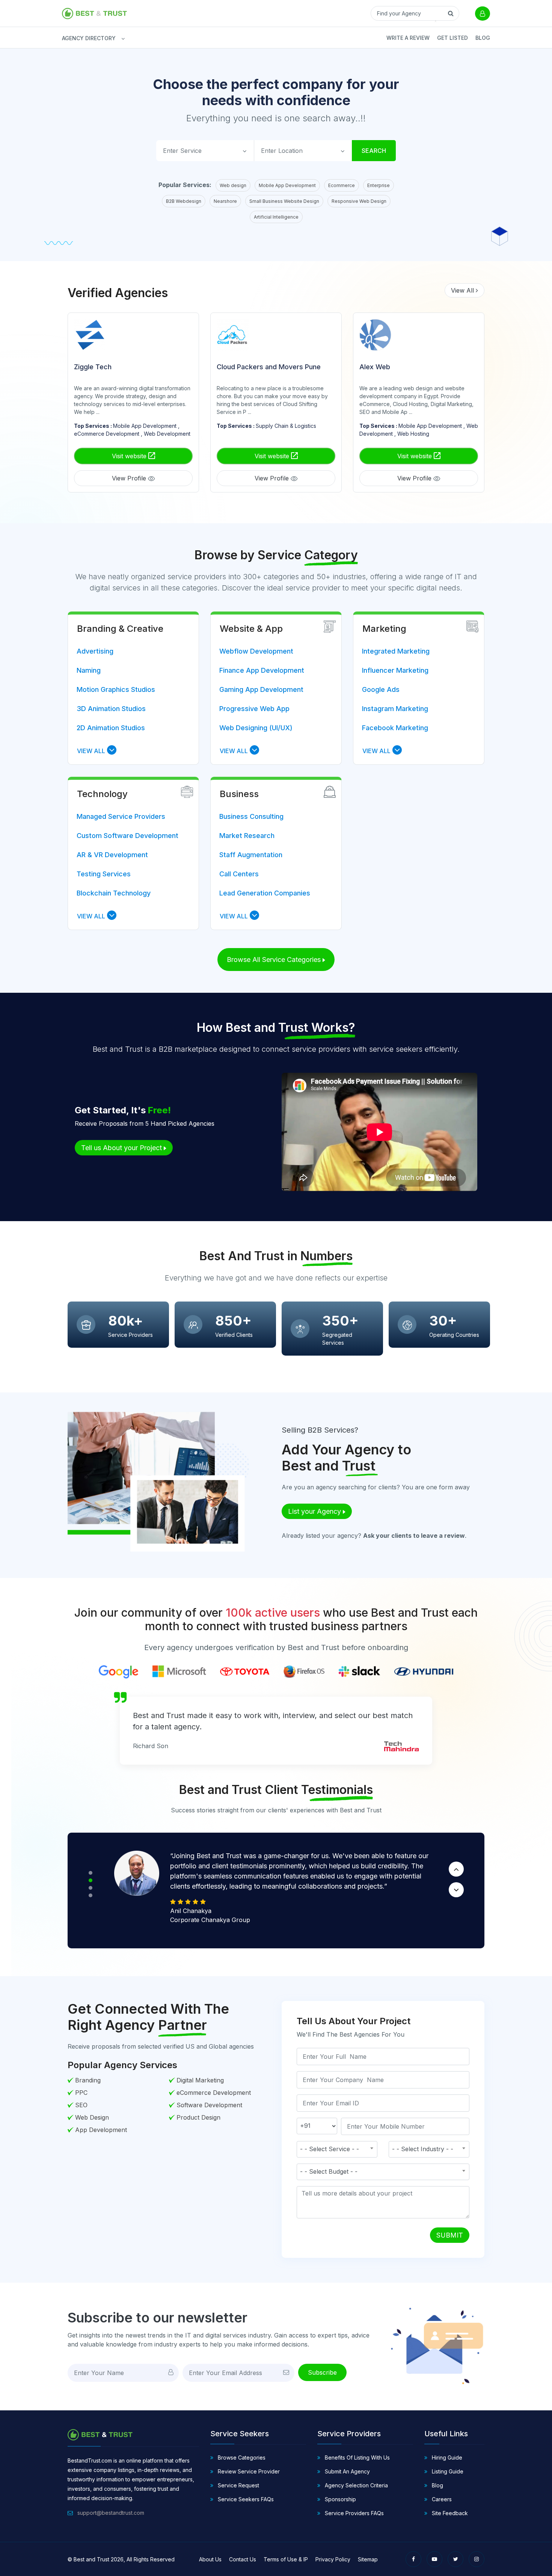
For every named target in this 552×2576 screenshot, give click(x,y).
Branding (88, 2080)
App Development (101, 2130)
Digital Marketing (200, 2080)
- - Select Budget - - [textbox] (329, 2171)
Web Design (92, 2117)
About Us (210, 2559)
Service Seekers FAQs (245, 2499)
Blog (483, 38)
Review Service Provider (248, 2471)
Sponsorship (340, 2499)
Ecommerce (342, 185)
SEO (81, 2105)
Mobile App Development (287, 185)
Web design (233, 185)
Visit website (130, 456)
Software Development (209, 2105)
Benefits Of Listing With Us (357, 2457)
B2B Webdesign (184, 201)
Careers (441, 2499)
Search (374, 151)
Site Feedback (449, 2513)
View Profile (130, 478)
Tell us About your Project (122, 1148)
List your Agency (315, 1511)
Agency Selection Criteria (356, 2485)
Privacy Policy (333, 2559)
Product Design (198, 2117)
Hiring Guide (446, 2457)
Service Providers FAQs (354, 2513)
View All (463, 290)
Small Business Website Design (284, 201)
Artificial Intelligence (276, 217)
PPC (81, 2093)
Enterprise (379, 185)
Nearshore (225, 201)
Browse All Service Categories (275, 960)
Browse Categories (241, 2457)
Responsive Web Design (359, 201)
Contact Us (243, 2559)
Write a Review (408, 38)
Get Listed (452, 38)
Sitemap (368, 2559)
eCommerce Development (214, 2093)
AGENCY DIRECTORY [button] (66, 38)
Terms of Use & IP (286, 2559)
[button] (97, 751)
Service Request (238, 2485)
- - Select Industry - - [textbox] (423, 2149)
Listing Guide (447, 2471)
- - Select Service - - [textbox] (330, 2149)
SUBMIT (450, 2235)
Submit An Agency (347, 2471)
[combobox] (337, 2149)
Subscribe (322, 2372)
